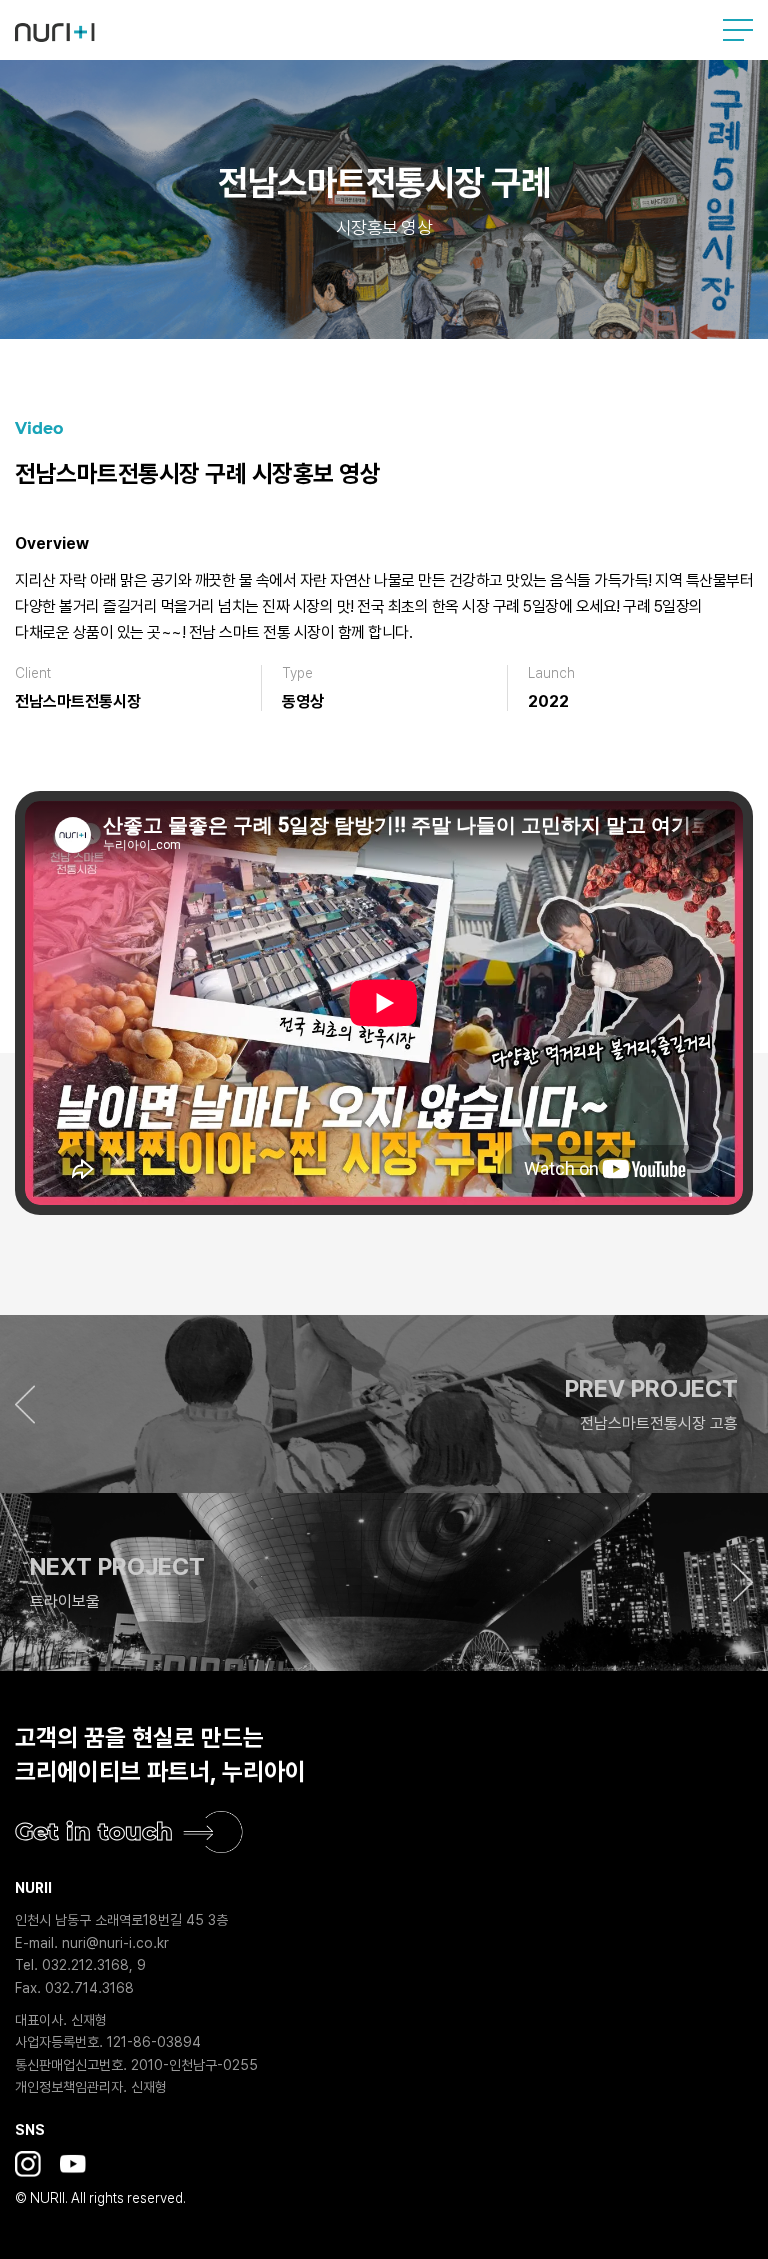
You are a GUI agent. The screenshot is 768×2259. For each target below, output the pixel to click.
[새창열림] (28, 2164)
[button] (384, 1404)
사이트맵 (738, 30)
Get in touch (94, 1831)
